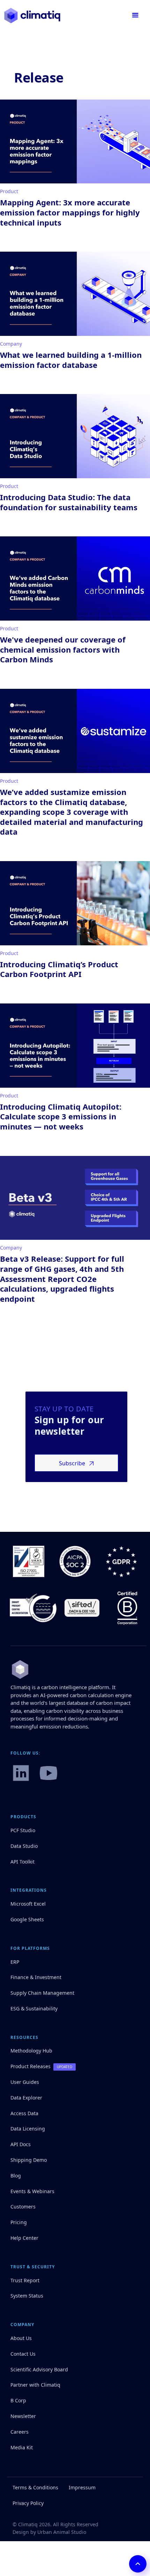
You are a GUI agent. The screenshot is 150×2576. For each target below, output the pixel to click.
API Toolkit (22, 1862)
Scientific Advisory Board (39, 2369)
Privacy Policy (28, 2503)
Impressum (82, 2487)
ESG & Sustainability (34, 2008)
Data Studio (24, 1846)
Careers (20, 2432)
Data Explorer (26, 2098)
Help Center (24, 2238)
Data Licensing (28, 2129)
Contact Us (23, 2354)
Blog (16, 2176)
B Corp (18, 2400)
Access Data (24, 2113)
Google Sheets (27, 1919)
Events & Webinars (32, 2191)
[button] (135, 15)
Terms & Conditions (35, 2487)
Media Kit (22, 2447)
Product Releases (31, 2066)
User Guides (25, 2082)
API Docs (21, 2144)
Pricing (19, 2222)
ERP (15, 1962)
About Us (21, 2338)
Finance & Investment (36, 1977)
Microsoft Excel (28, 1904)
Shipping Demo (29, 2160)
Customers (23, 2207)
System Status (27, 2296)
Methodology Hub (31, 2051)
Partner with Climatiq (35, 2385)
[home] (32, 15)
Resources (24, 2038)
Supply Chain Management (42, 1993)
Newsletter (23, 2416)
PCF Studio (23, 1830)
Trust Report (25, 2280)
